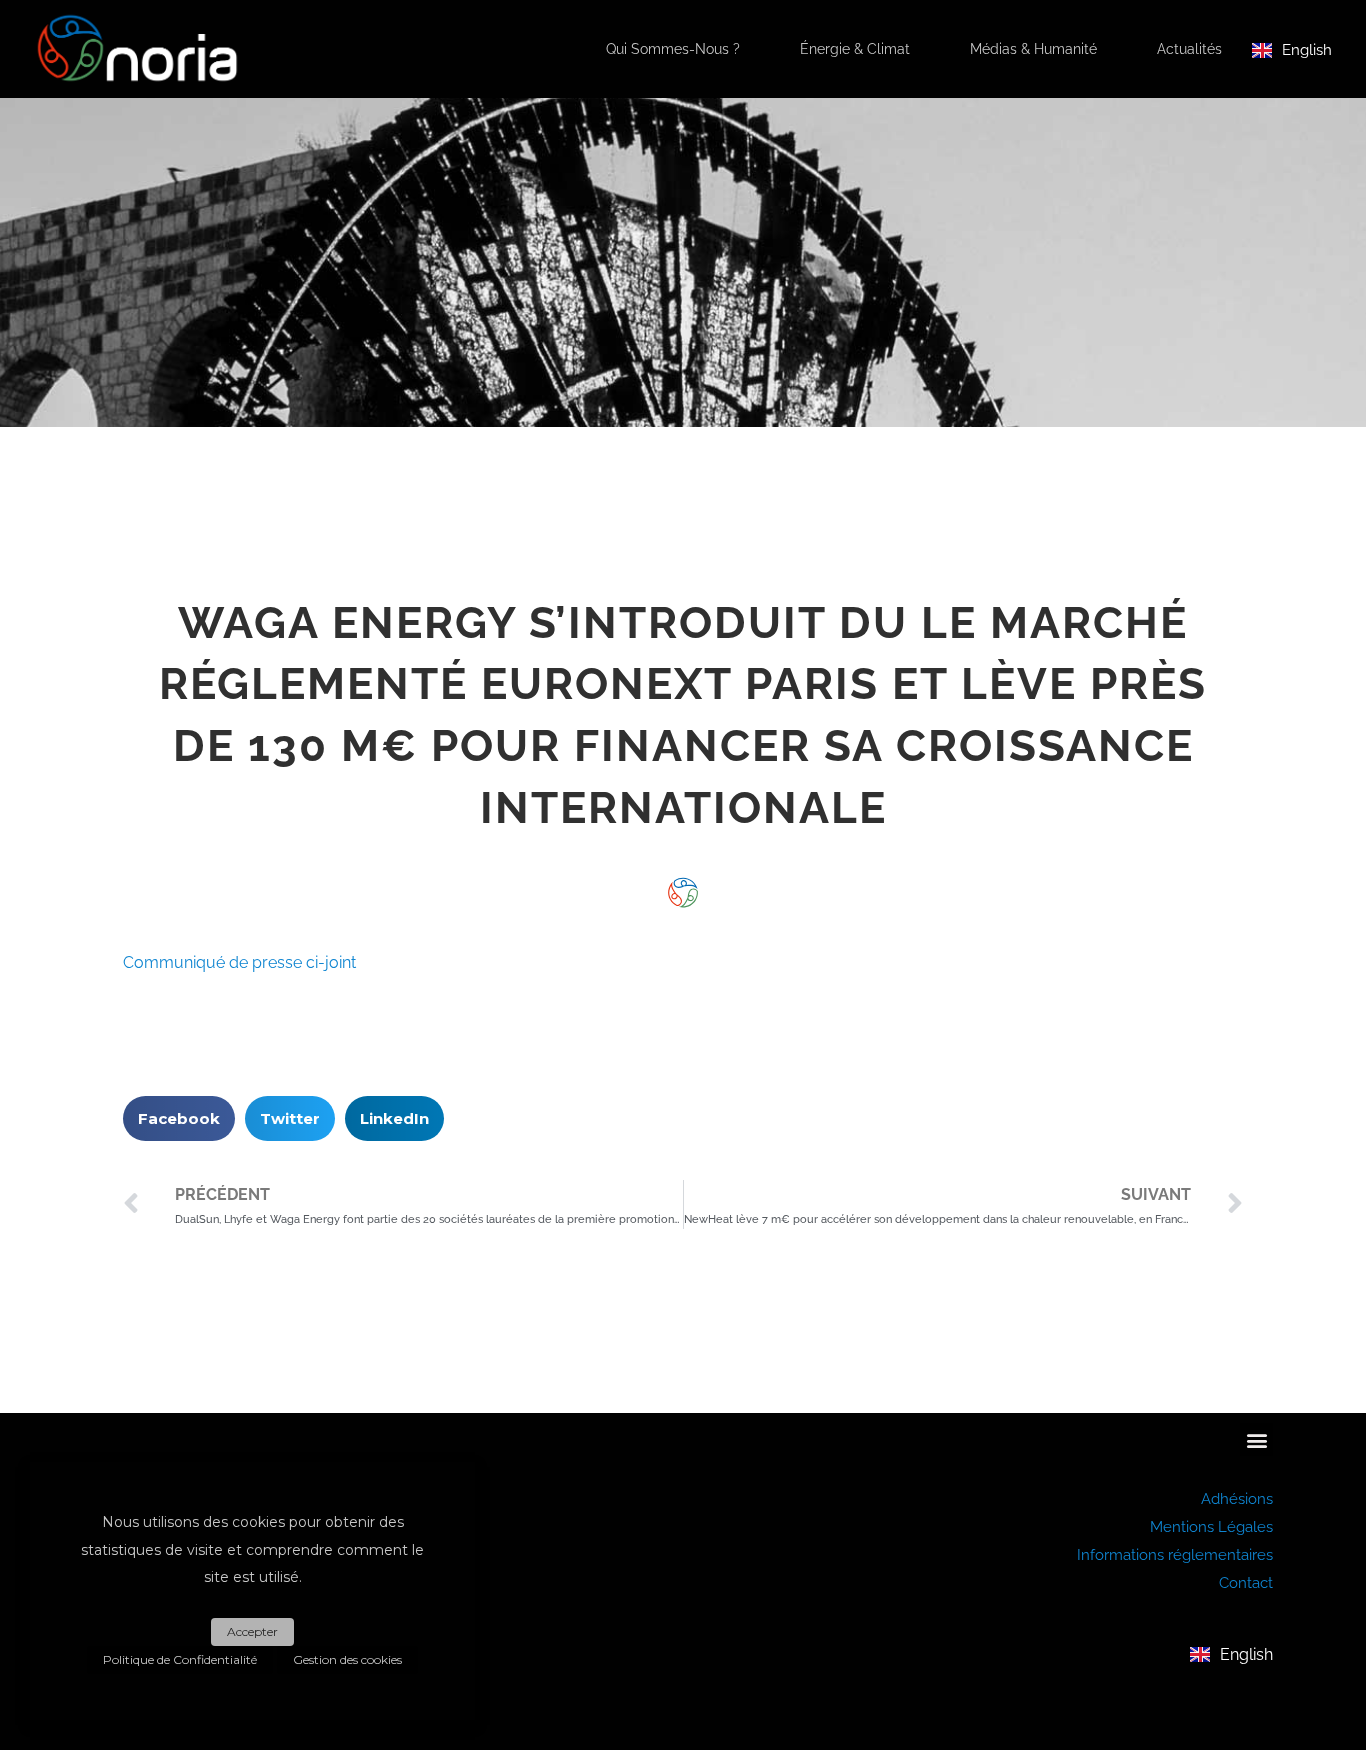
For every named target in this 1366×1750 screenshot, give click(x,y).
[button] (179, 1118)
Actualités (1189, 49)
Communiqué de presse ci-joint (239, 962)
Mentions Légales (1211, 1527)
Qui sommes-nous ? (673, 49)
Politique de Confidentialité (180, 1659)
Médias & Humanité (1033, 49)
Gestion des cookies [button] (347, 1659)
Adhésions (1237, 1499)
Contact (1246, 1583)
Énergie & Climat (855, 49)
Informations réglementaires (1175, 1555)
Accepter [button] (252, 1631)
